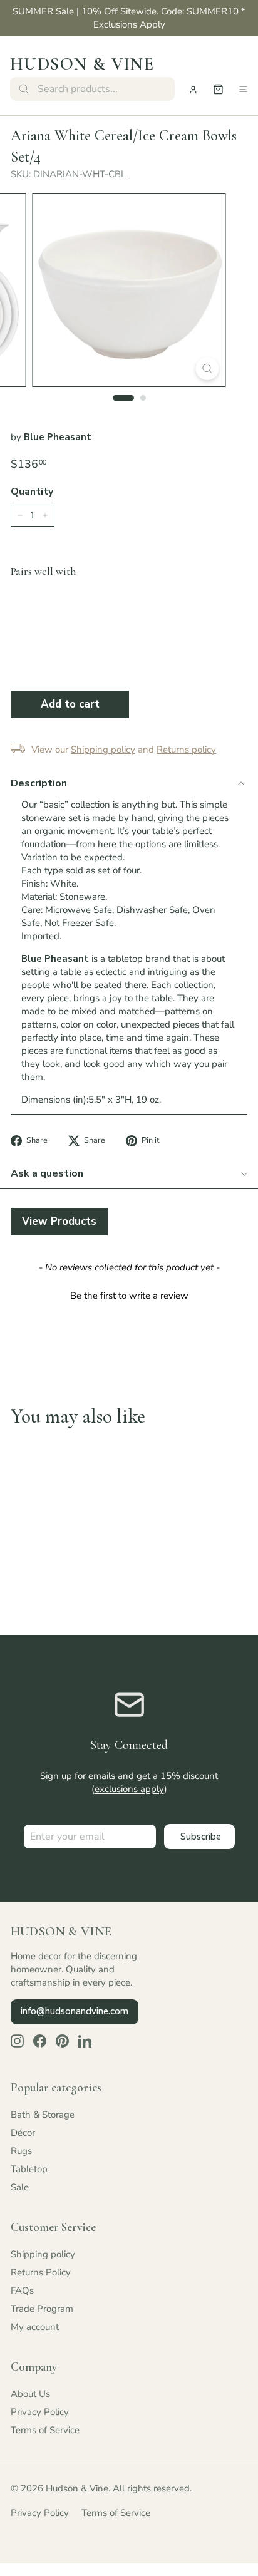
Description (39, 783)
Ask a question (47, 1173)
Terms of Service (45, 2430)
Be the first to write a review (129, 1296)
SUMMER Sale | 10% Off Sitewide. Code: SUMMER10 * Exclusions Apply (129, 18)
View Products (59, 1221)
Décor (23, 2133)
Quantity (32, 492)
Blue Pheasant (58, 437)
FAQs (22, 2290)
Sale (20, 2187)
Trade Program (42, 2309)
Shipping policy (43, 2254)
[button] (129, 1294)
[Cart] (218, 89)
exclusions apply (129, 1789)
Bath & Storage (43, 2115)
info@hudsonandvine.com (75, 2011)
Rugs (21, 2151)
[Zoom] (208, 368)
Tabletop (29, 2169)
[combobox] (92, 89)
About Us (30, 2394)
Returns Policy (41, 2272)
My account (35, 2327)
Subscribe (201, 1837)
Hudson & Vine (82, 64)
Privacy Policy (40, 2412)
